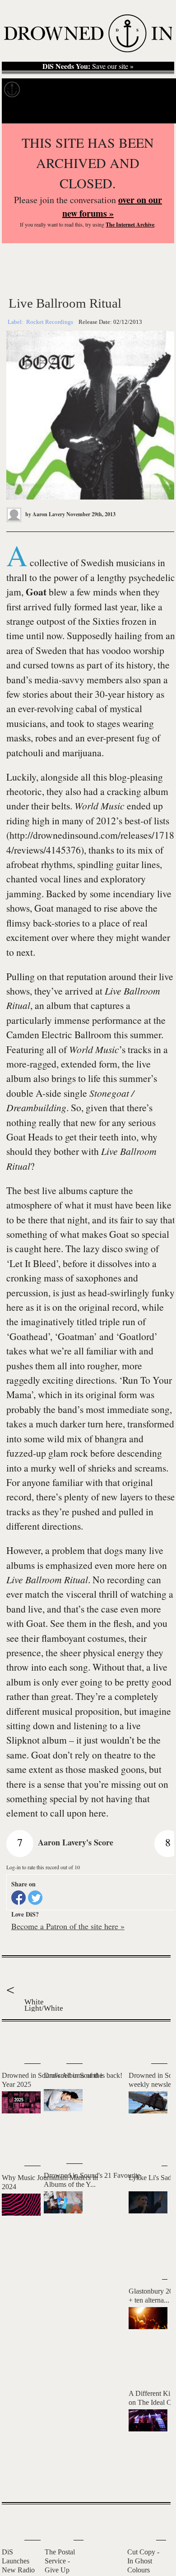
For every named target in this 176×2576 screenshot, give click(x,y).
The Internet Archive (130, 225)
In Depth (76, 89)
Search (158, 112)
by (44, 514)
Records (41, 89)
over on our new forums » (112, 207)
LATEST (13, 2040)
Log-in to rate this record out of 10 (43, 1867)
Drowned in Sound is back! (83, 2075)
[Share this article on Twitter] (35, 1898)
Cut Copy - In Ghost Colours (143, 2561)
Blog (143, 89)
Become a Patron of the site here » (68, 1926)
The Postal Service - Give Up (60, 2561)
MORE (150, 2479)
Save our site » (88, 66)
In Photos (113, 89)
